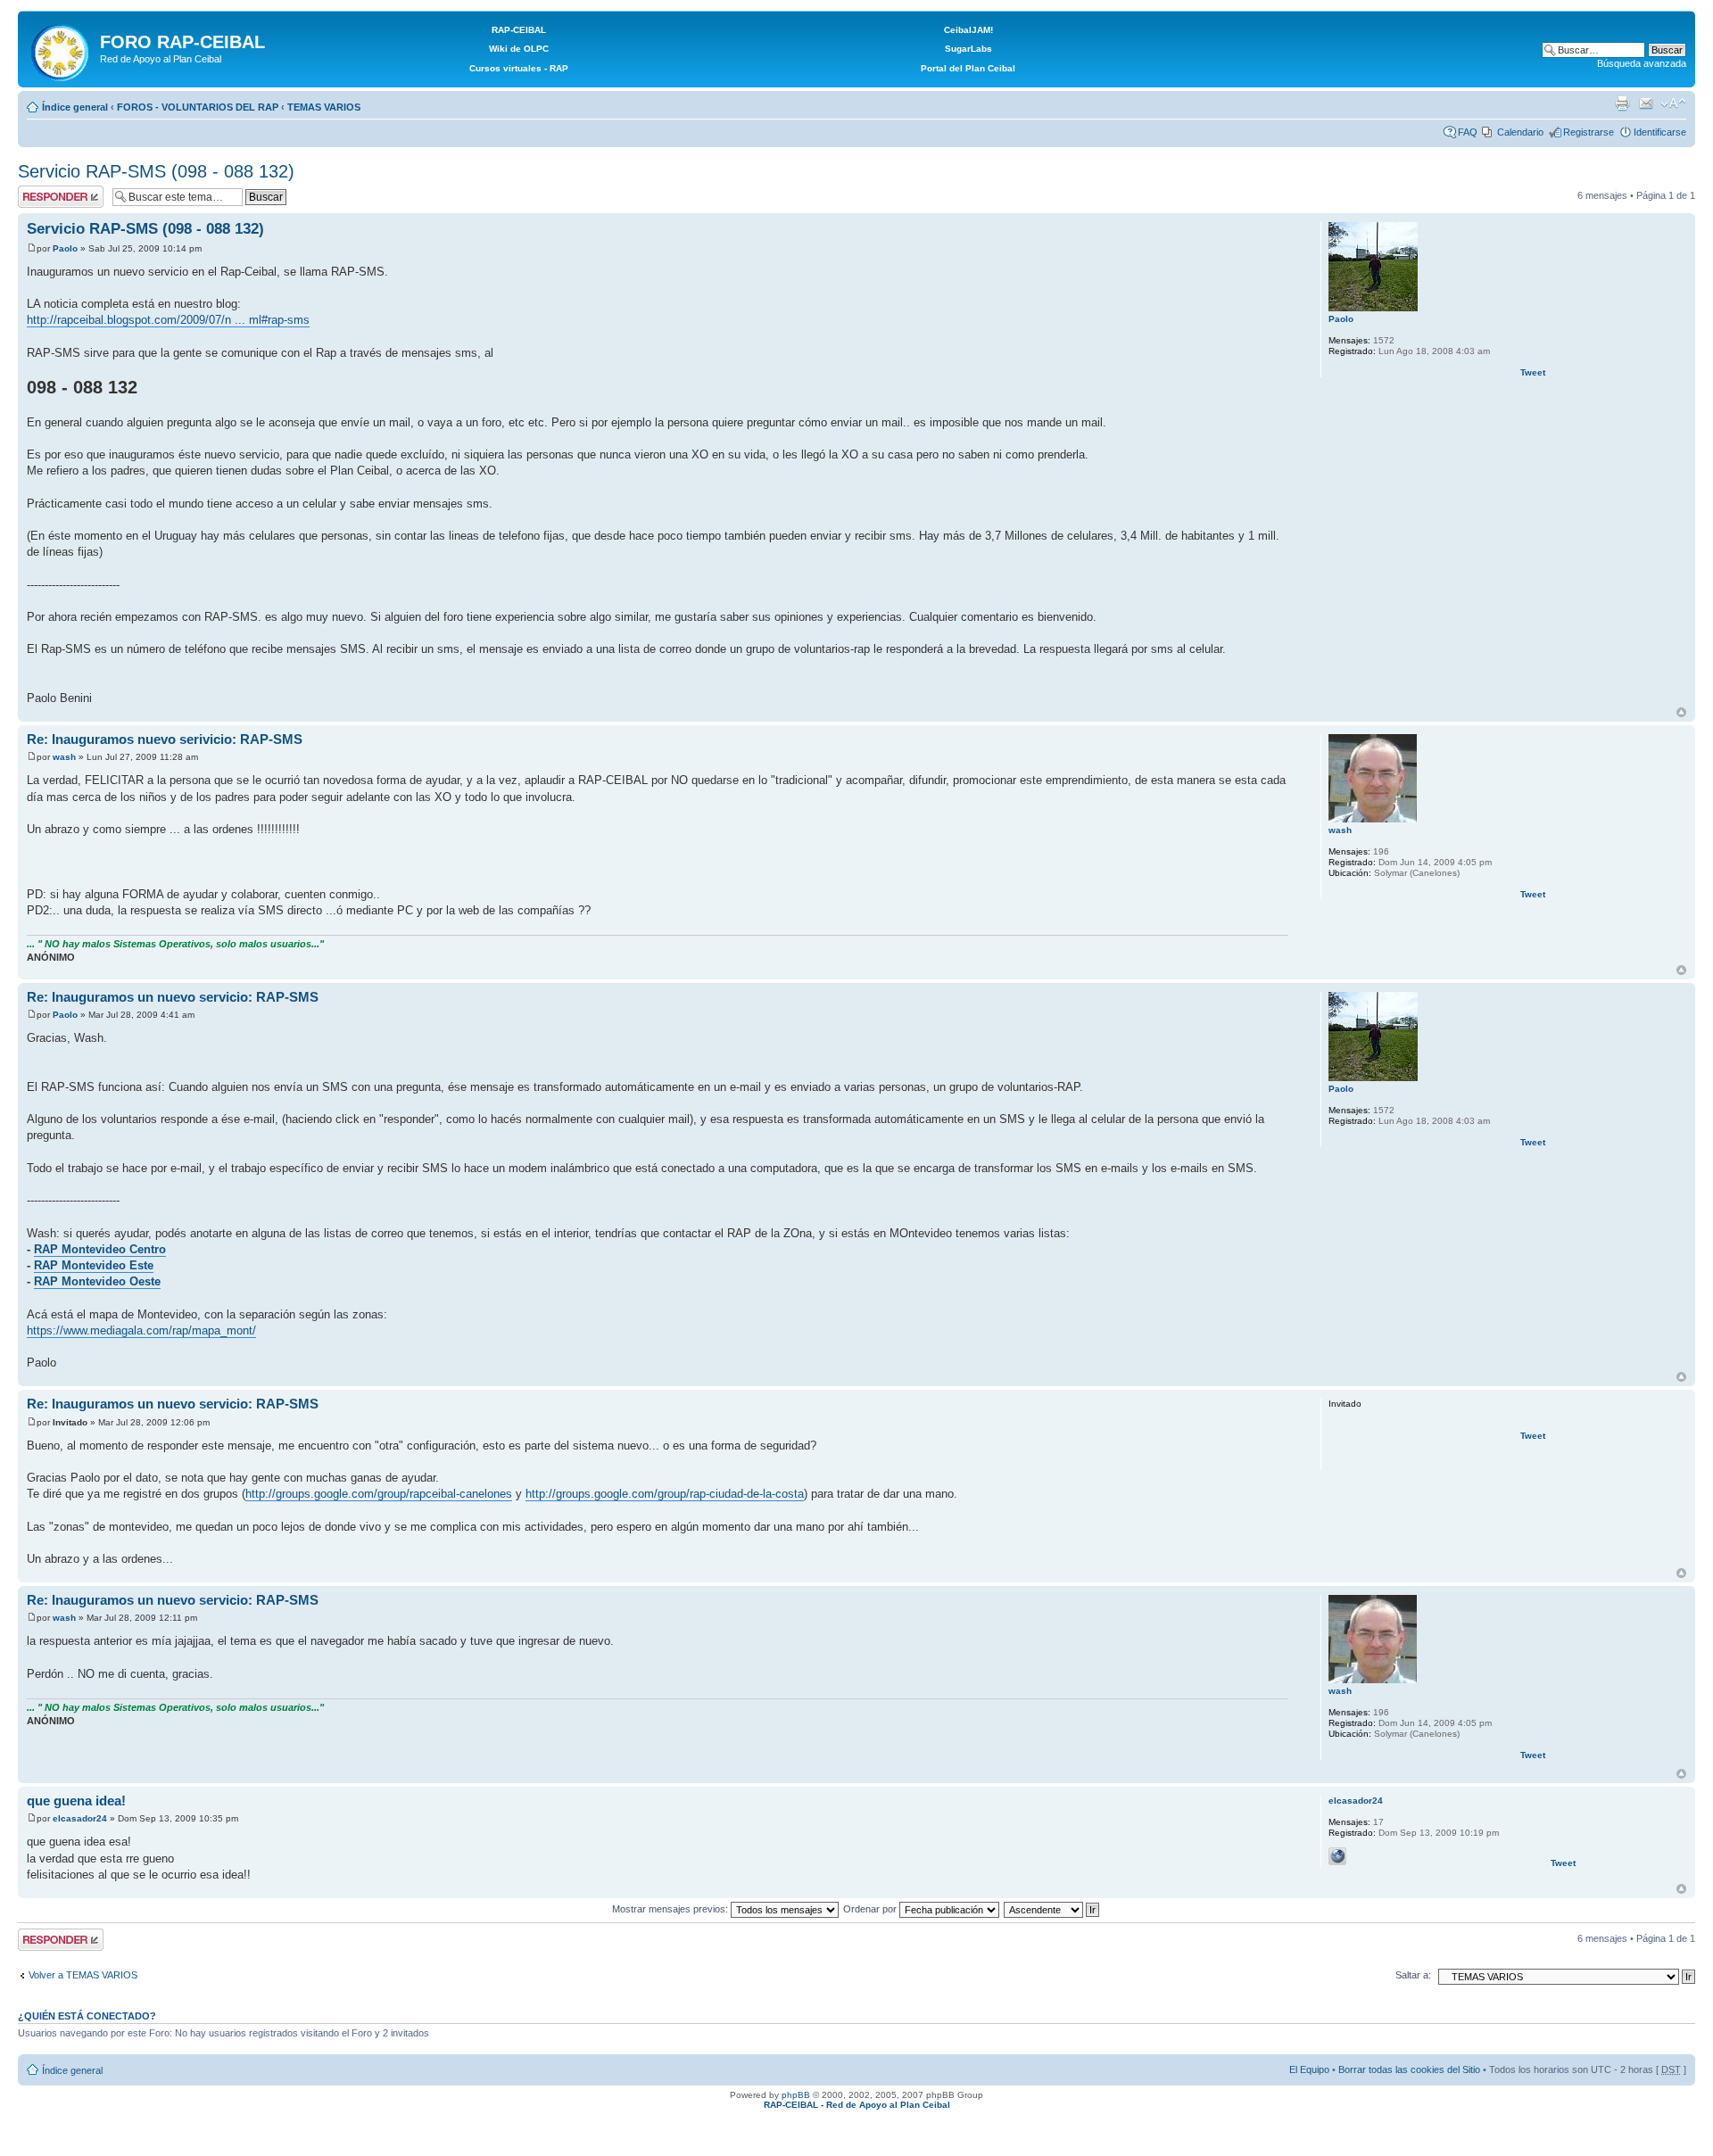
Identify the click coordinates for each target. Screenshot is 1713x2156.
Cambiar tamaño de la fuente (1673, 103)
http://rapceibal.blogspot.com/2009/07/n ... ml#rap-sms (168, 320)
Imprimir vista (1622, 103)
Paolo (65, 248)
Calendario (1520, 132)
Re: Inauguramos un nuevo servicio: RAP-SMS (173, 997)
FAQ (1468, 132)
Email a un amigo (1646, 103)
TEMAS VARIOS (324, 107)
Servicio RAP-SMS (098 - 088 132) (156, 171)
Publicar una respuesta (45, 196)
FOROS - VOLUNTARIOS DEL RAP (198, 107)
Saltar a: (1413, 1975)
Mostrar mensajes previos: (671, 1909)
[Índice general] (61, 49)
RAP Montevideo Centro (100, 1249)
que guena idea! (76, 1801)
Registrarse (1589, 132)
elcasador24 (80, 1818)
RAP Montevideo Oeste (97, 1281)
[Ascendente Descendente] (1052, 1909)
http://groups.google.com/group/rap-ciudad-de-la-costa (665, 1494)
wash (64, 757)
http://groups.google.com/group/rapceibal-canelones (379, 1494)
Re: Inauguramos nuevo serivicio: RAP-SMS (165, 739)
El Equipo (1309, 2069)
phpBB (796, 2095)
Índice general (75, 107)
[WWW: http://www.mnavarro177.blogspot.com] (1337, 1856)
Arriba (1681, 712)
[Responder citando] (1264, 227)
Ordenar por (871, 1909)
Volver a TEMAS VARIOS (83, 1975)
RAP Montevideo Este (94, 1265)
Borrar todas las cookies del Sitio (1409, 2069)
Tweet (1533, 372)
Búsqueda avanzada (1642, 63)
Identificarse (1660, 132)
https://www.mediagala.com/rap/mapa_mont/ (141, 1330)
